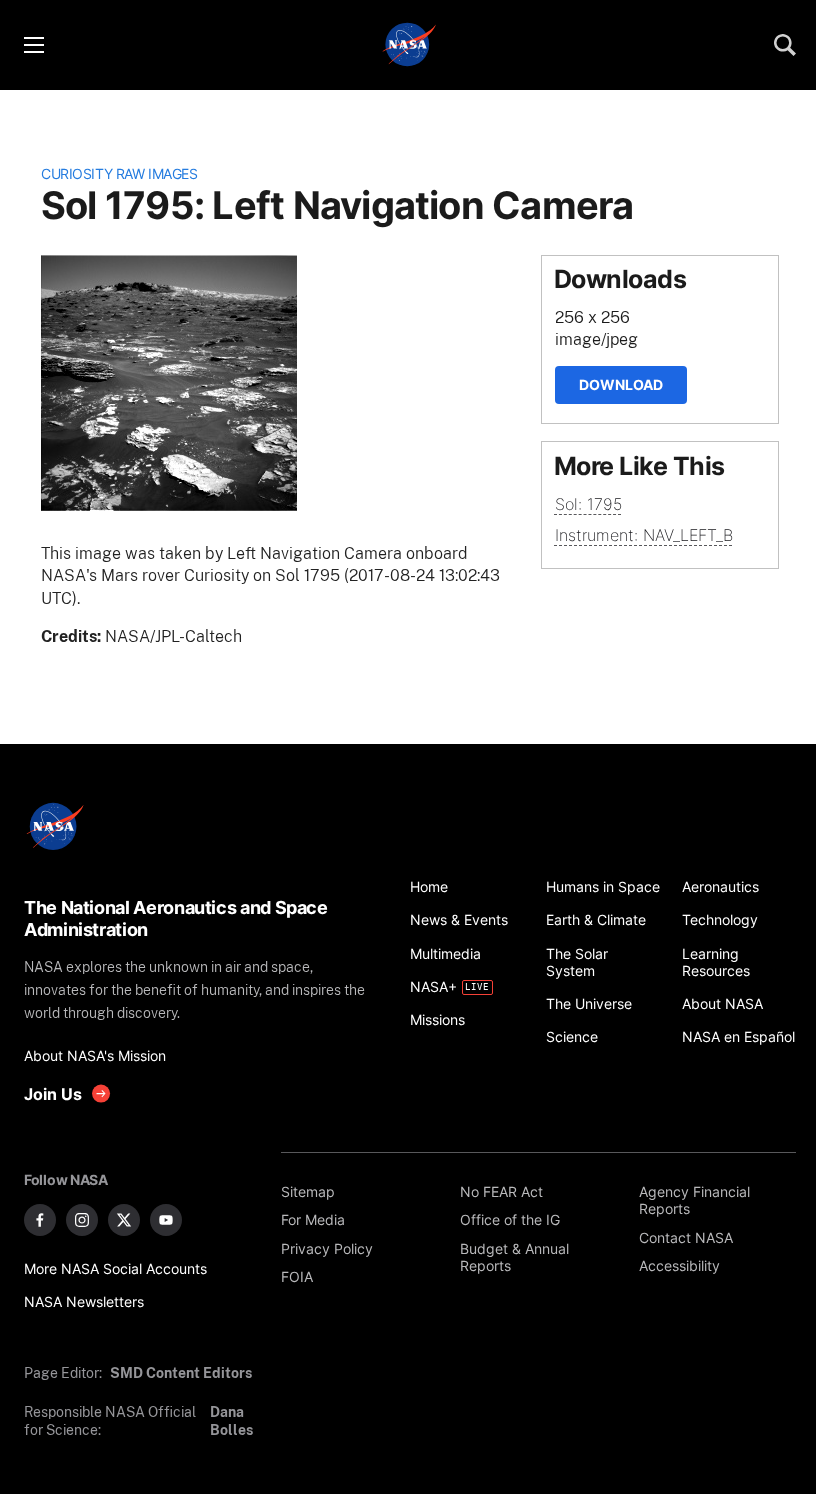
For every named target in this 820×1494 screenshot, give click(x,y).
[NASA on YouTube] (166, 1220)
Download (621, 384)
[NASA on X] (124, 1220)
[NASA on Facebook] (40, 1220)
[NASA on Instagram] (82, 1220)
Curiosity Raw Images (119, 173)
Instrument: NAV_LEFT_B (644, 535)
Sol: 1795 (588, 504)
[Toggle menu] (33, 45)
